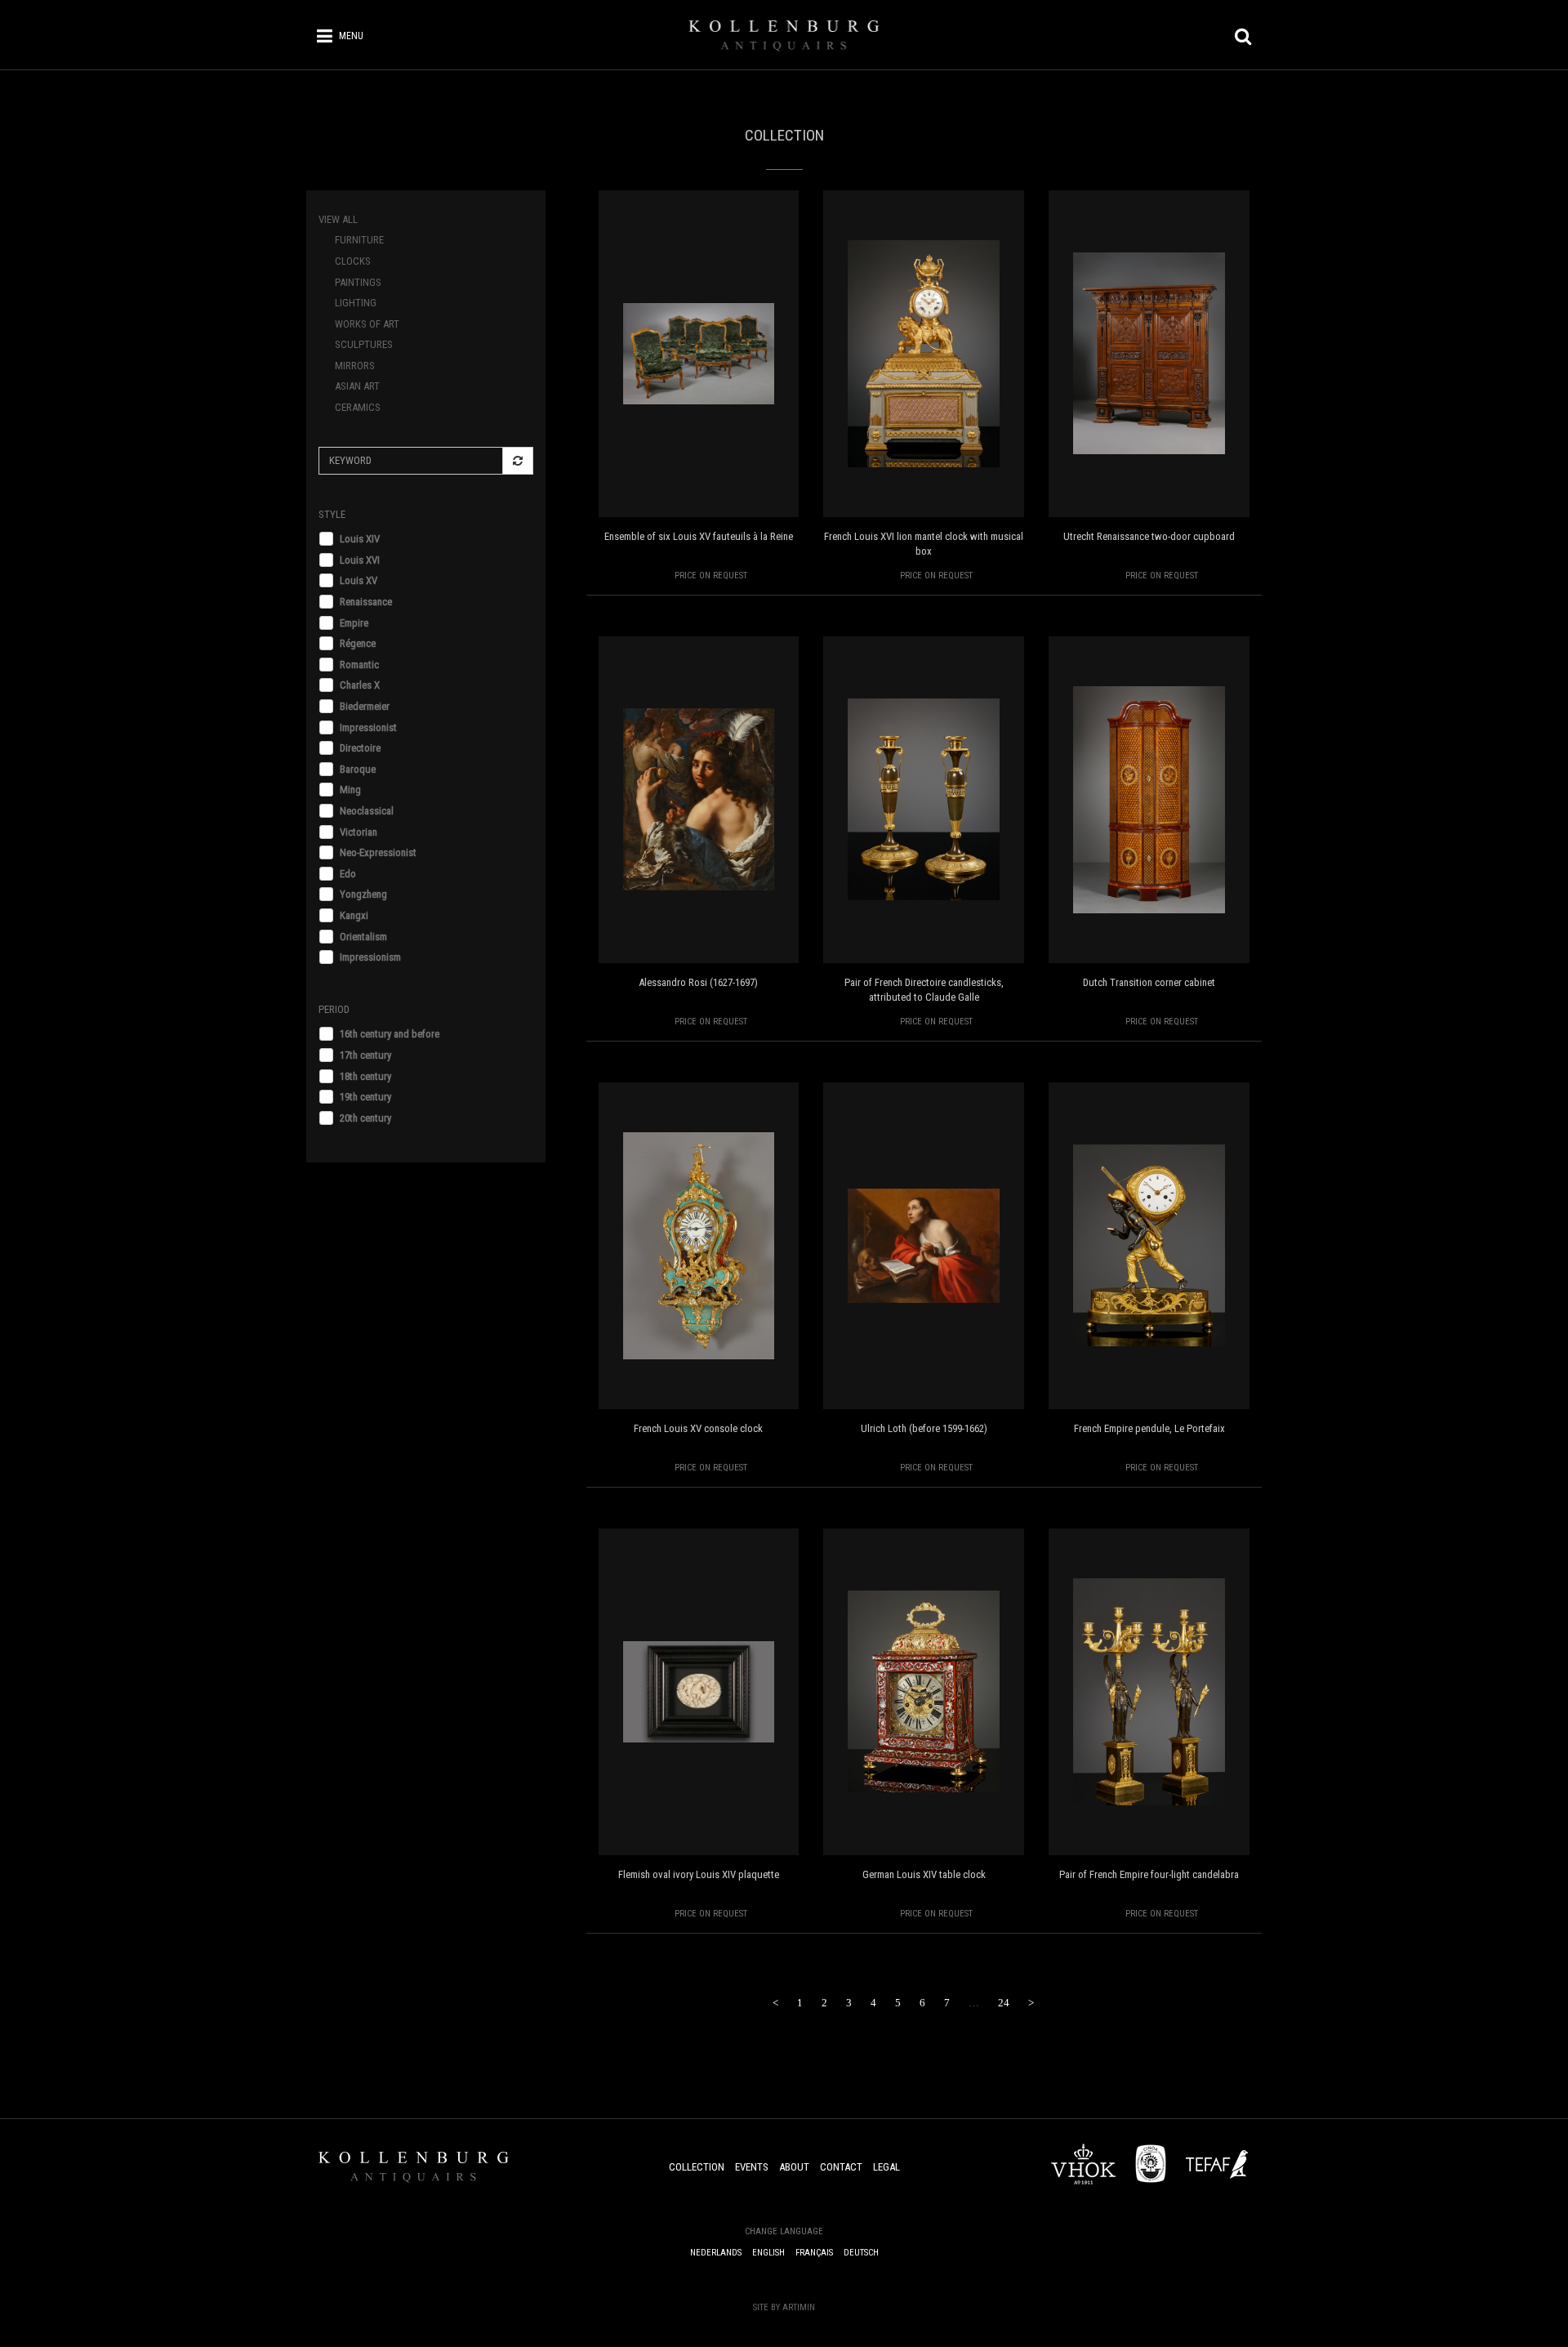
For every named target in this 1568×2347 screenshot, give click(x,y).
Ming (350, 790)
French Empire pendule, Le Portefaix (1149, 1428)
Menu (351, 36)
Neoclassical (367, 811)
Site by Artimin (784, 2307)
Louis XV (359, 580)
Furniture (359, 240)
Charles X (360, 685)
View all (338, 219)
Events (752, 2167)
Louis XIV (360, 539)
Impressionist (368, 727)
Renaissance (366, 602)
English (768, 2253)
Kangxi (354, 915)
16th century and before (390, 1034)
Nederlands (716, 2253)
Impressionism (370, 957)
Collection (697, 2167)
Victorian (359, 832)
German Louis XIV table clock (924, 1874)
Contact (841, 2167)
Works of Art (367, 324)
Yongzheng (363, 894)
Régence (358, 643)
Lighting (356, 303)
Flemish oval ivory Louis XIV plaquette (699, 1874)
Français (814, 2253)
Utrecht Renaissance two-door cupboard (1149, 536)
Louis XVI (360, 560)
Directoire (360, 748)
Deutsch (861, 2253)
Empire (354, 623)
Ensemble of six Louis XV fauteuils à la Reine (699, 536)
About (794, 2167)
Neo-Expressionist (378, 852)
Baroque (358, 769)
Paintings (358, 282)
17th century (365, 1055)
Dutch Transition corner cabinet (1149, 982)
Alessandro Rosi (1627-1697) (698, 982)
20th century (365, 1118)
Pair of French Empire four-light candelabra (1149, 1874)
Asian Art (357, 386)
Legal (886, 2167)
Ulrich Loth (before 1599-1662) (924, 1428)
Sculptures (364, 344)
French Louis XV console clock (698, 1428)
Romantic (359, 665)
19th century (365, 1097)
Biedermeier (365, 706)
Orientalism (363, 937)
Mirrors (355, 366)
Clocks (353, 261)
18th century (365, 1076)
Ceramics (358, 407)
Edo (348, 874)
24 (1004, 2003)
